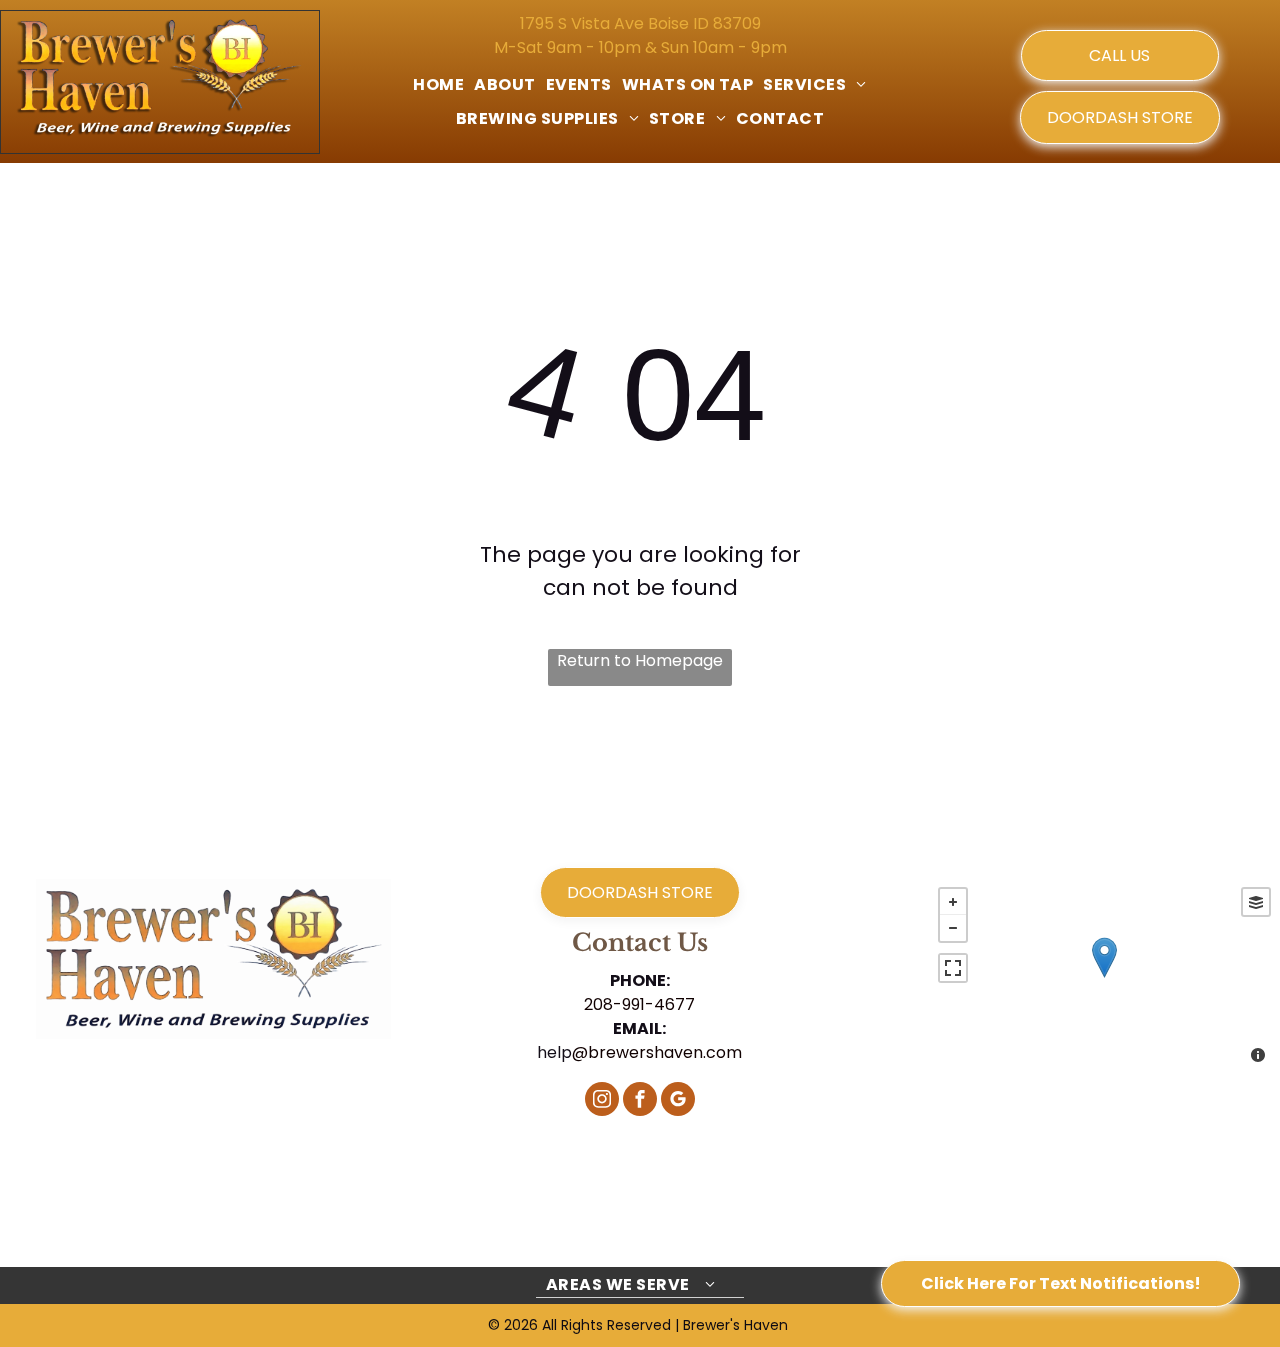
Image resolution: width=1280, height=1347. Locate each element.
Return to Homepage (640, 660)
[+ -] (1104, 977)
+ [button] (953, 902)
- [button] (953, 928)
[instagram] (602, 1101)
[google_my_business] (678, 1101)
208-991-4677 (639, 1004)
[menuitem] (438, 85)
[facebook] (640, 1101)
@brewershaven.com (657, 1052)
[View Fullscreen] (953, 968)
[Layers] (1256, 902)
